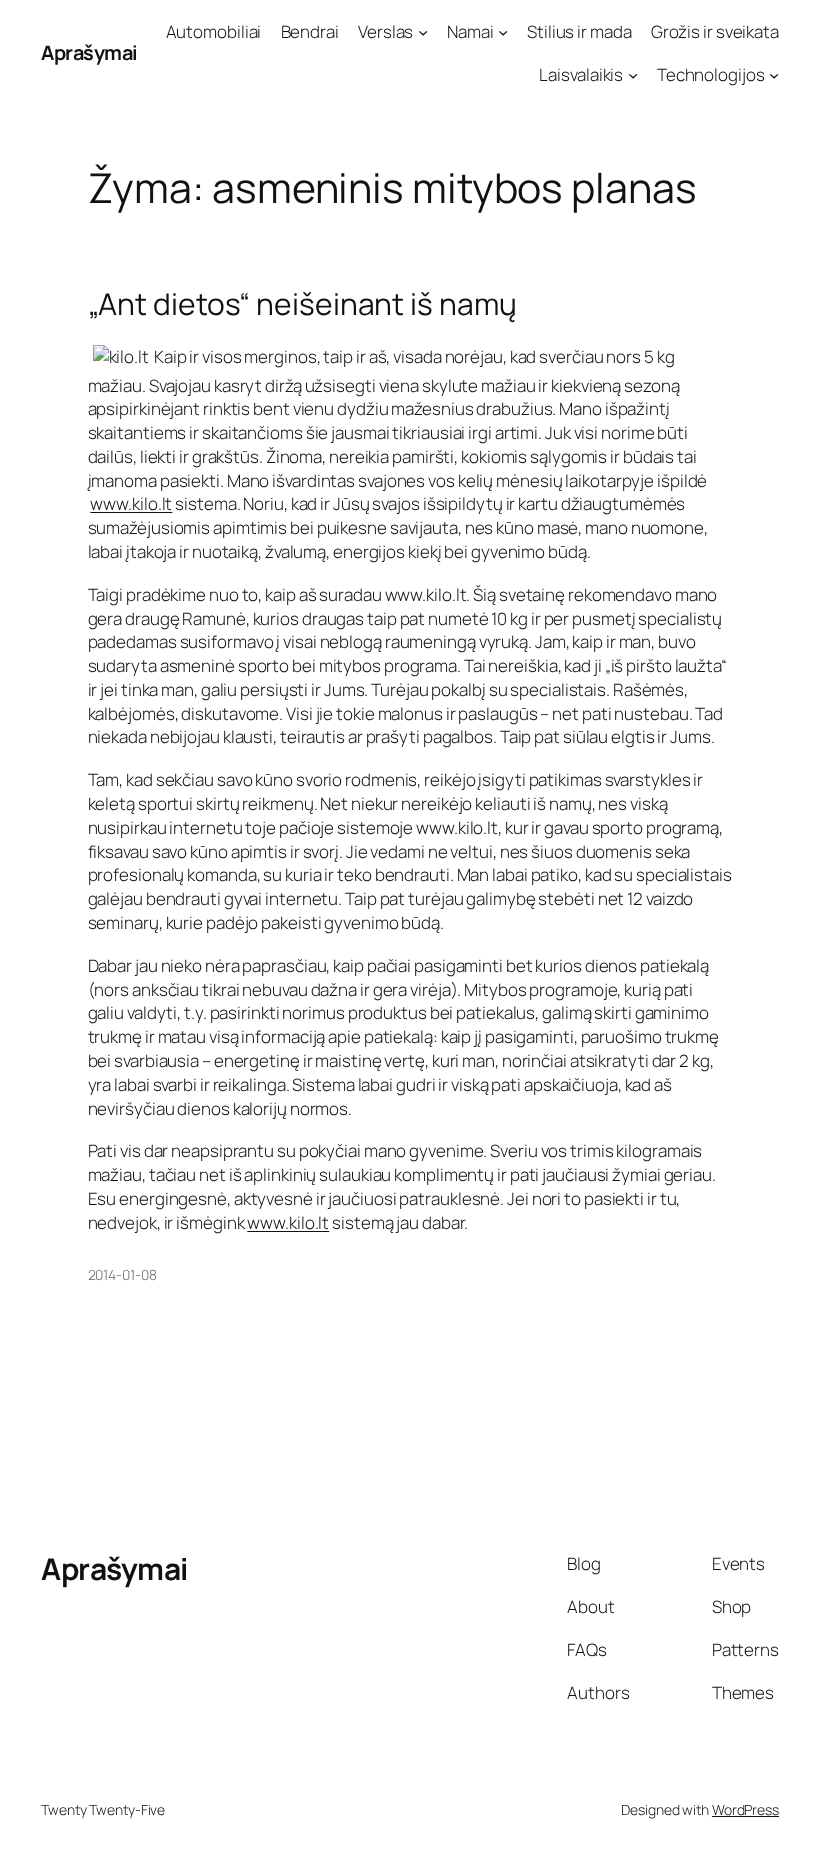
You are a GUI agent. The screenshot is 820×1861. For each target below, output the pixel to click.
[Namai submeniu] (503, 32)
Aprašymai (89, 52)
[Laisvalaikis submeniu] (633, 75)
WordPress (745, 1809)
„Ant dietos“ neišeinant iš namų (302, 304)
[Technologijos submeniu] (774, 75)
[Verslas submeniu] (423, 32)
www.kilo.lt (131, 503)
